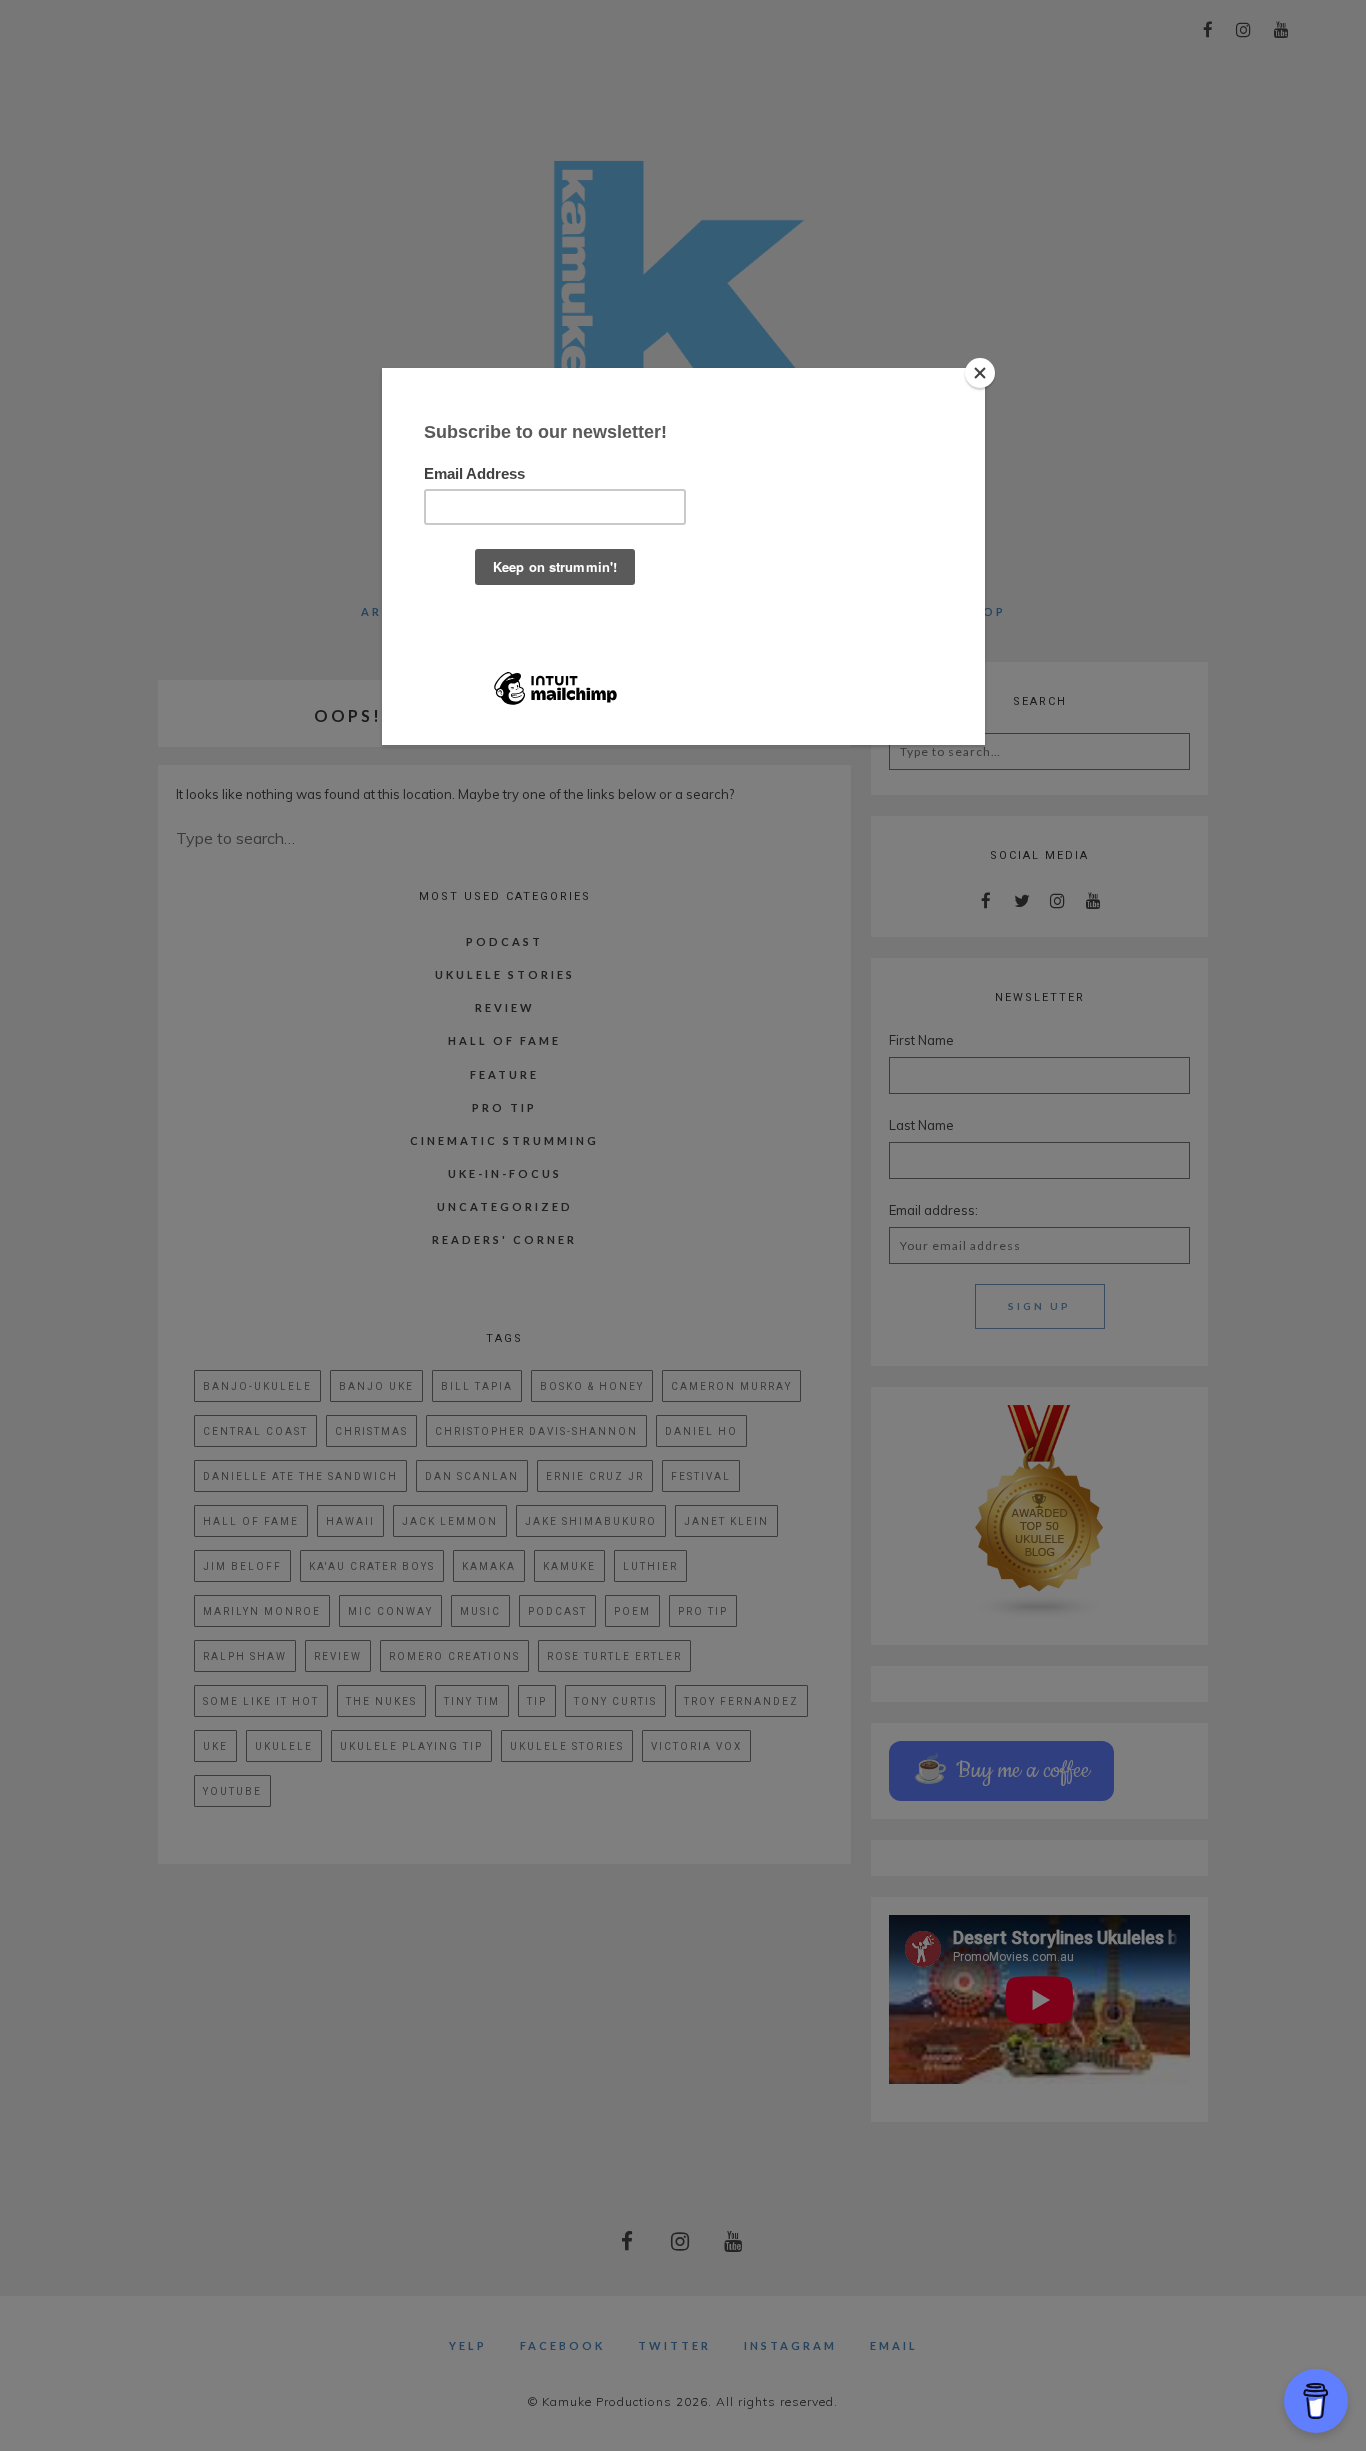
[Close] (980, 373)
